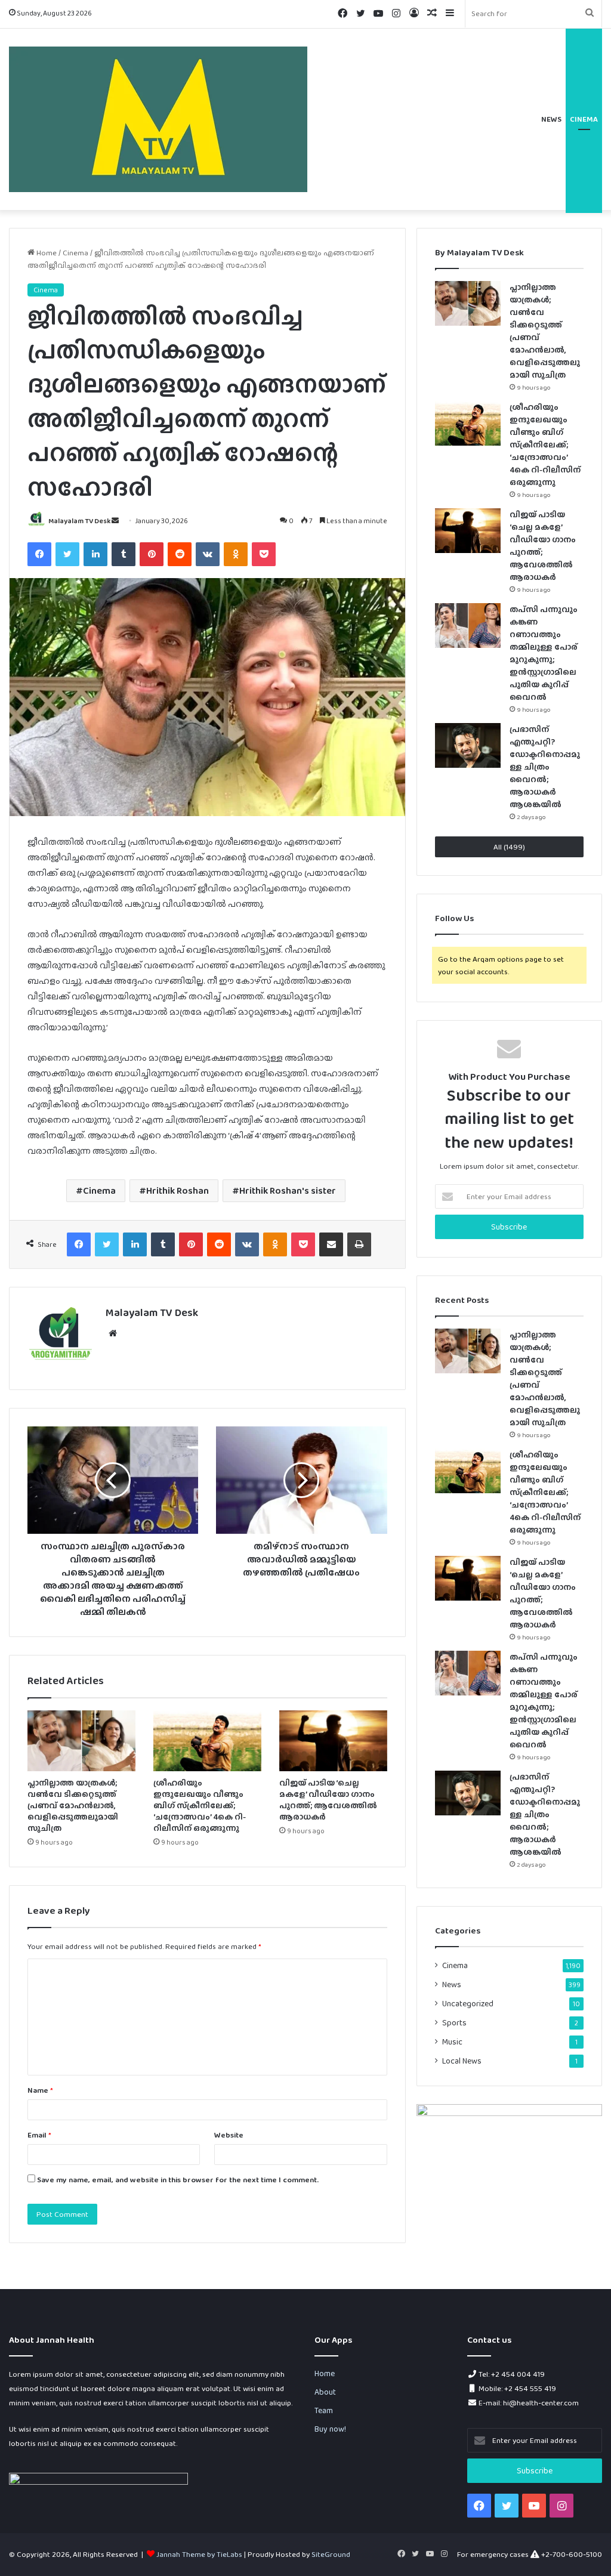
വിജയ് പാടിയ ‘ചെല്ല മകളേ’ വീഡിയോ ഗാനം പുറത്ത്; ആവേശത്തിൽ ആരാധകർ (328, 1800)
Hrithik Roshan (178, 1190)
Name (40, 2090)
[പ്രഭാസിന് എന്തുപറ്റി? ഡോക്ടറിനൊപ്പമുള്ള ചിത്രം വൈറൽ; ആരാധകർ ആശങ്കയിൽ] (468, 745)
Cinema (584, 119)
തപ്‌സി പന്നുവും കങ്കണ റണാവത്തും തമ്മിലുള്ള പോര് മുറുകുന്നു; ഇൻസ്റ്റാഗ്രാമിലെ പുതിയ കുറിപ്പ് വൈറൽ (544, 1701)
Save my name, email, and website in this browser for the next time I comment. (178, 2180)
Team (324, 2410)
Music (452, 2041)
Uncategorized (468, 2003)
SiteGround (331, 2554)
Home (46, 253)
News (551, 119)
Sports (454, 2022)
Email (39, 2135)
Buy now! (330, 2429)
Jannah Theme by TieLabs (199, 2554)
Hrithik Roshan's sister (288, 1190)
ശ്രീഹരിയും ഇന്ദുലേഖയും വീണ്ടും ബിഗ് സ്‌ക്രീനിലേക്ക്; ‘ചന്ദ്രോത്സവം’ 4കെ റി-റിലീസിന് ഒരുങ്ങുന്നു (200, 1805)
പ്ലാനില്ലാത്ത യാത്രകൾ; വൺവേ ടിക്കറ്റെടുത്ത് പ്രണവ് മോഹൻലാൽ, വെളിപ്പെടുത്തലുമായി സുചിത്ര (73, 1805)
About (325, 2392)
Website (229, 2135)
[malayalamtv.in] (158, 119)
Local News (462, 2061)
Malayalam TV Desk (79, 521)
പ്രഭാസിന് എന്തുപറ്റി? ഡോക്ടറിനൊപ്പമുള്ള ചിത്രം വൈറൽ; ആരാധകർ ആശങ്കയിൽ (545, 767)
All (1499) (509, 847)
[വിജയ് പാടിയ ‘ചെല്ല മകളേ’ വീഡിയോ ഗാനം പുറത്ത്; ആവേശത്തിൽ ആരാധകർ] (333, 1741)
